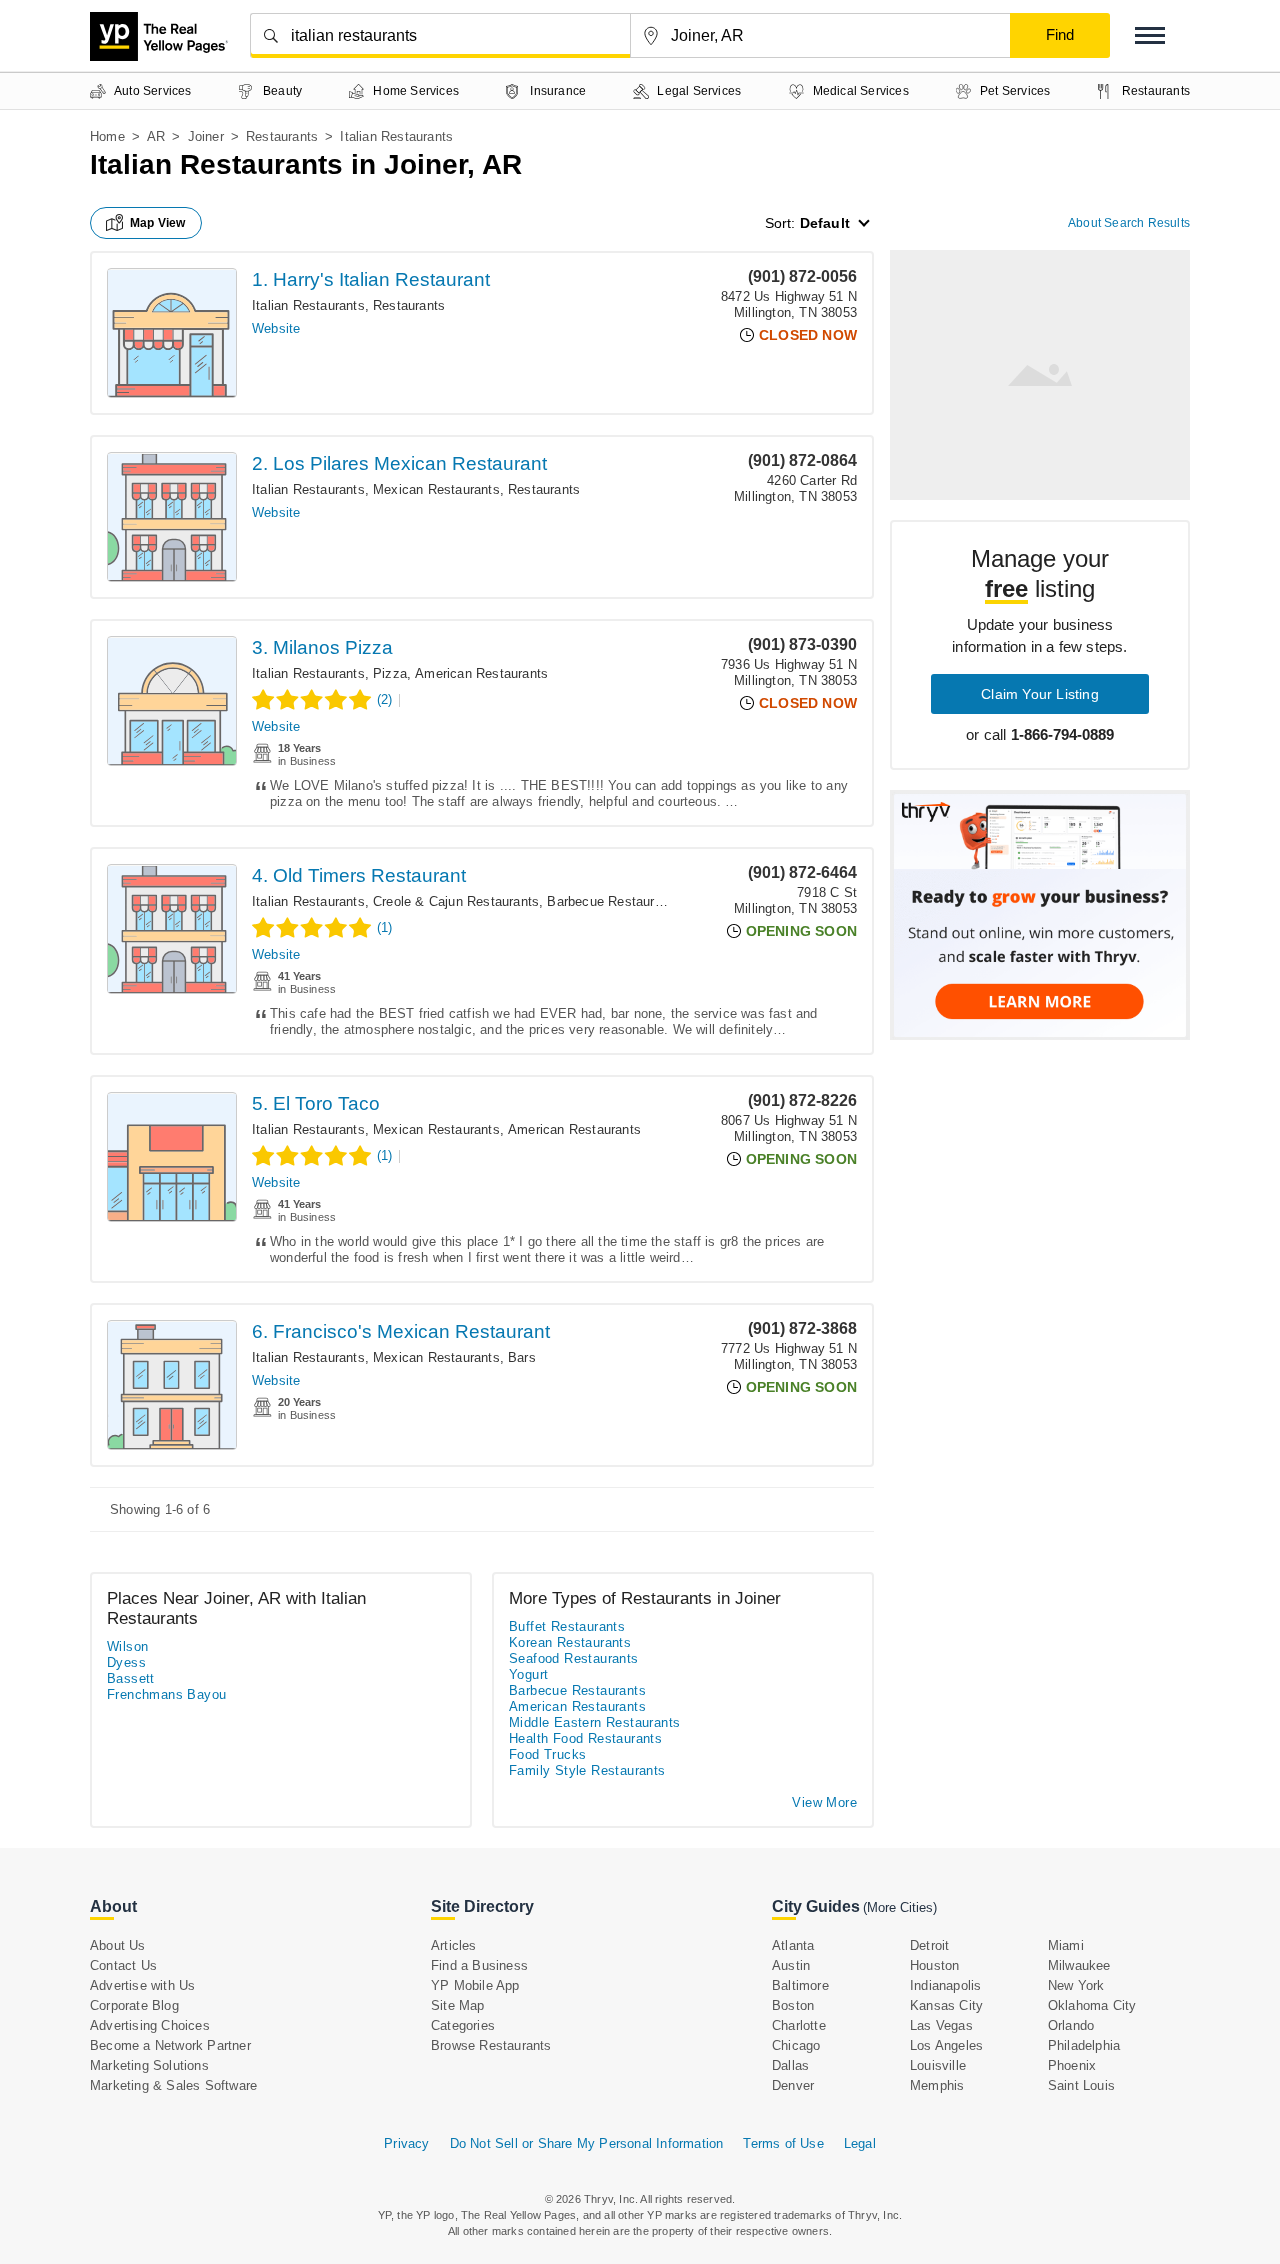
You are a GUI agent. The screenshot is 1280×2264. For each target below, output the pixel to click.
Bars (522, 1357)
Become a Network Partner (170, 2045)
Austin (791, 1965)
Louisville (938, 2065)
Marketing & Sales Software (173, 2085)
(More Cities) (900, 1907)
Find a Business (479, 1965)
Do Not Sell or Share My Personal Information (587, 2143)
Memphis (937, 2085)
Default (825, 223)
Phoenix (1072, 2065)
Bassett (131, 1678)
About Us (118, 1945)
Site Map (458, 2005)
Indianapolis (945, 1985)
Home (107, 136)
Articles (454, 1945)
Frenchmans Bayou (166, 1694)
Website (276, 328)
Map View (158, 223)
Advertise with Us (142, 1985)
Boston (793, 2005)
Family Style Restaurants (587, 1770)
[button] (1150, 35)
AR (156, 136)
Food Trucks (547, 1754)
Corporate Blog (134, 2005)
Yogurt (528, 1674)
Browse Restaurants (491, 2045)
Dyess (126, 1662)
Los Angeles (946, 2045)
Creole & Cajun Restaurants (456, 901)
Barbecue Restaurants (613, 901)
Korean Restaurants (570, 1642)
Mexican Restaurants (436, 489)
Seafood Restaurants (574, 1658)
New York (1076, 1985)
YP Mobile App (475, 1985)
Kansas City (946, 2005)
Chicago (796, 2045)
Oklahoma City (1092, 2005)
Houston (934, 1965)
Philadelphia (1084, 2045)
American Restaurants (481, 673)
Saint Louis (1081, 2085)
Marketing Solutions (149, 2065)
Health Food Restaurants (585, 1738)
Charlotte (799, 2025)
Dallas (790, 2065)
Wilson (127, 1646)
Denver (793, 2085)
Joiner (206, 136)
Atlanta (793, 1945)
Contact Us (123, 1965)
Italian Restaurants (308, 305)
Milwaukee (1079, 1965)
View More (824, 1802)
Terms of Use (783, 2143)
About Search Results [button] (1129, 223)
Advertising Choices (150, 2025)
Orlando (1071, 2025)
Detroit (929, 1945)
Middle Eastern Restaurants (594, 1722)
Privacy (406, 2143)
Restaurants (282, 136)
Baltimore (800, 1985)
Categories (463, 2025)
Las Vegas (941, 2025)
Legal (860, 2143)
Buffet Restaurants (567, 1626)
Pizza (390, 673)
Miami (1066, 1945)
